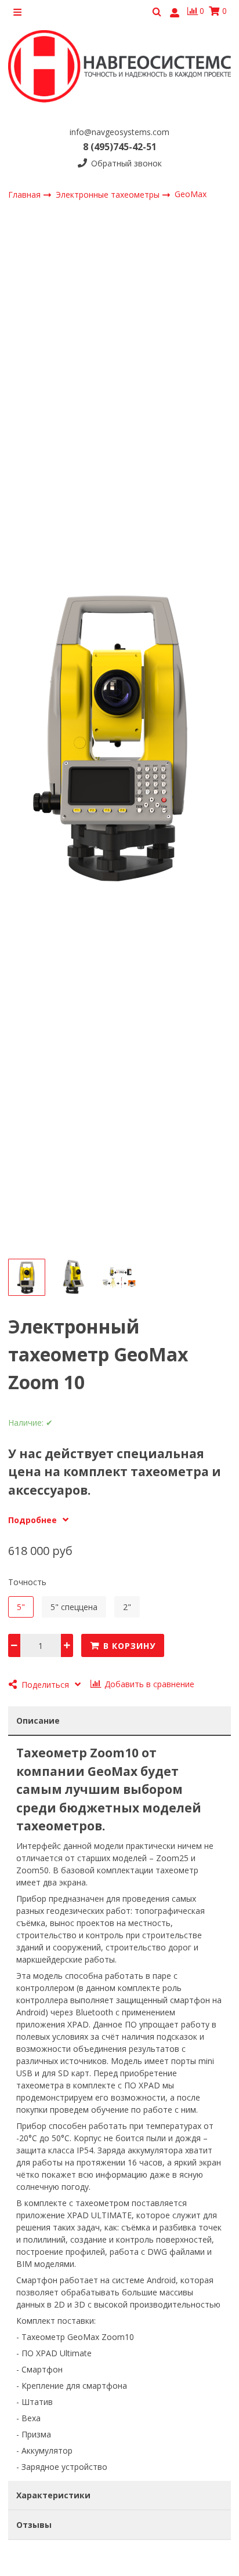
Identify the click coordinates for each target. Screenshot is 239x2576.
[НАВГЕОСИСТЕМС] (119, 70)
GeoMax (191, 194)
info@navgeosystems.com (119, 132)
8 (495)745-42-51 (120, 147)
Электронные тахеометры (109, 195)
